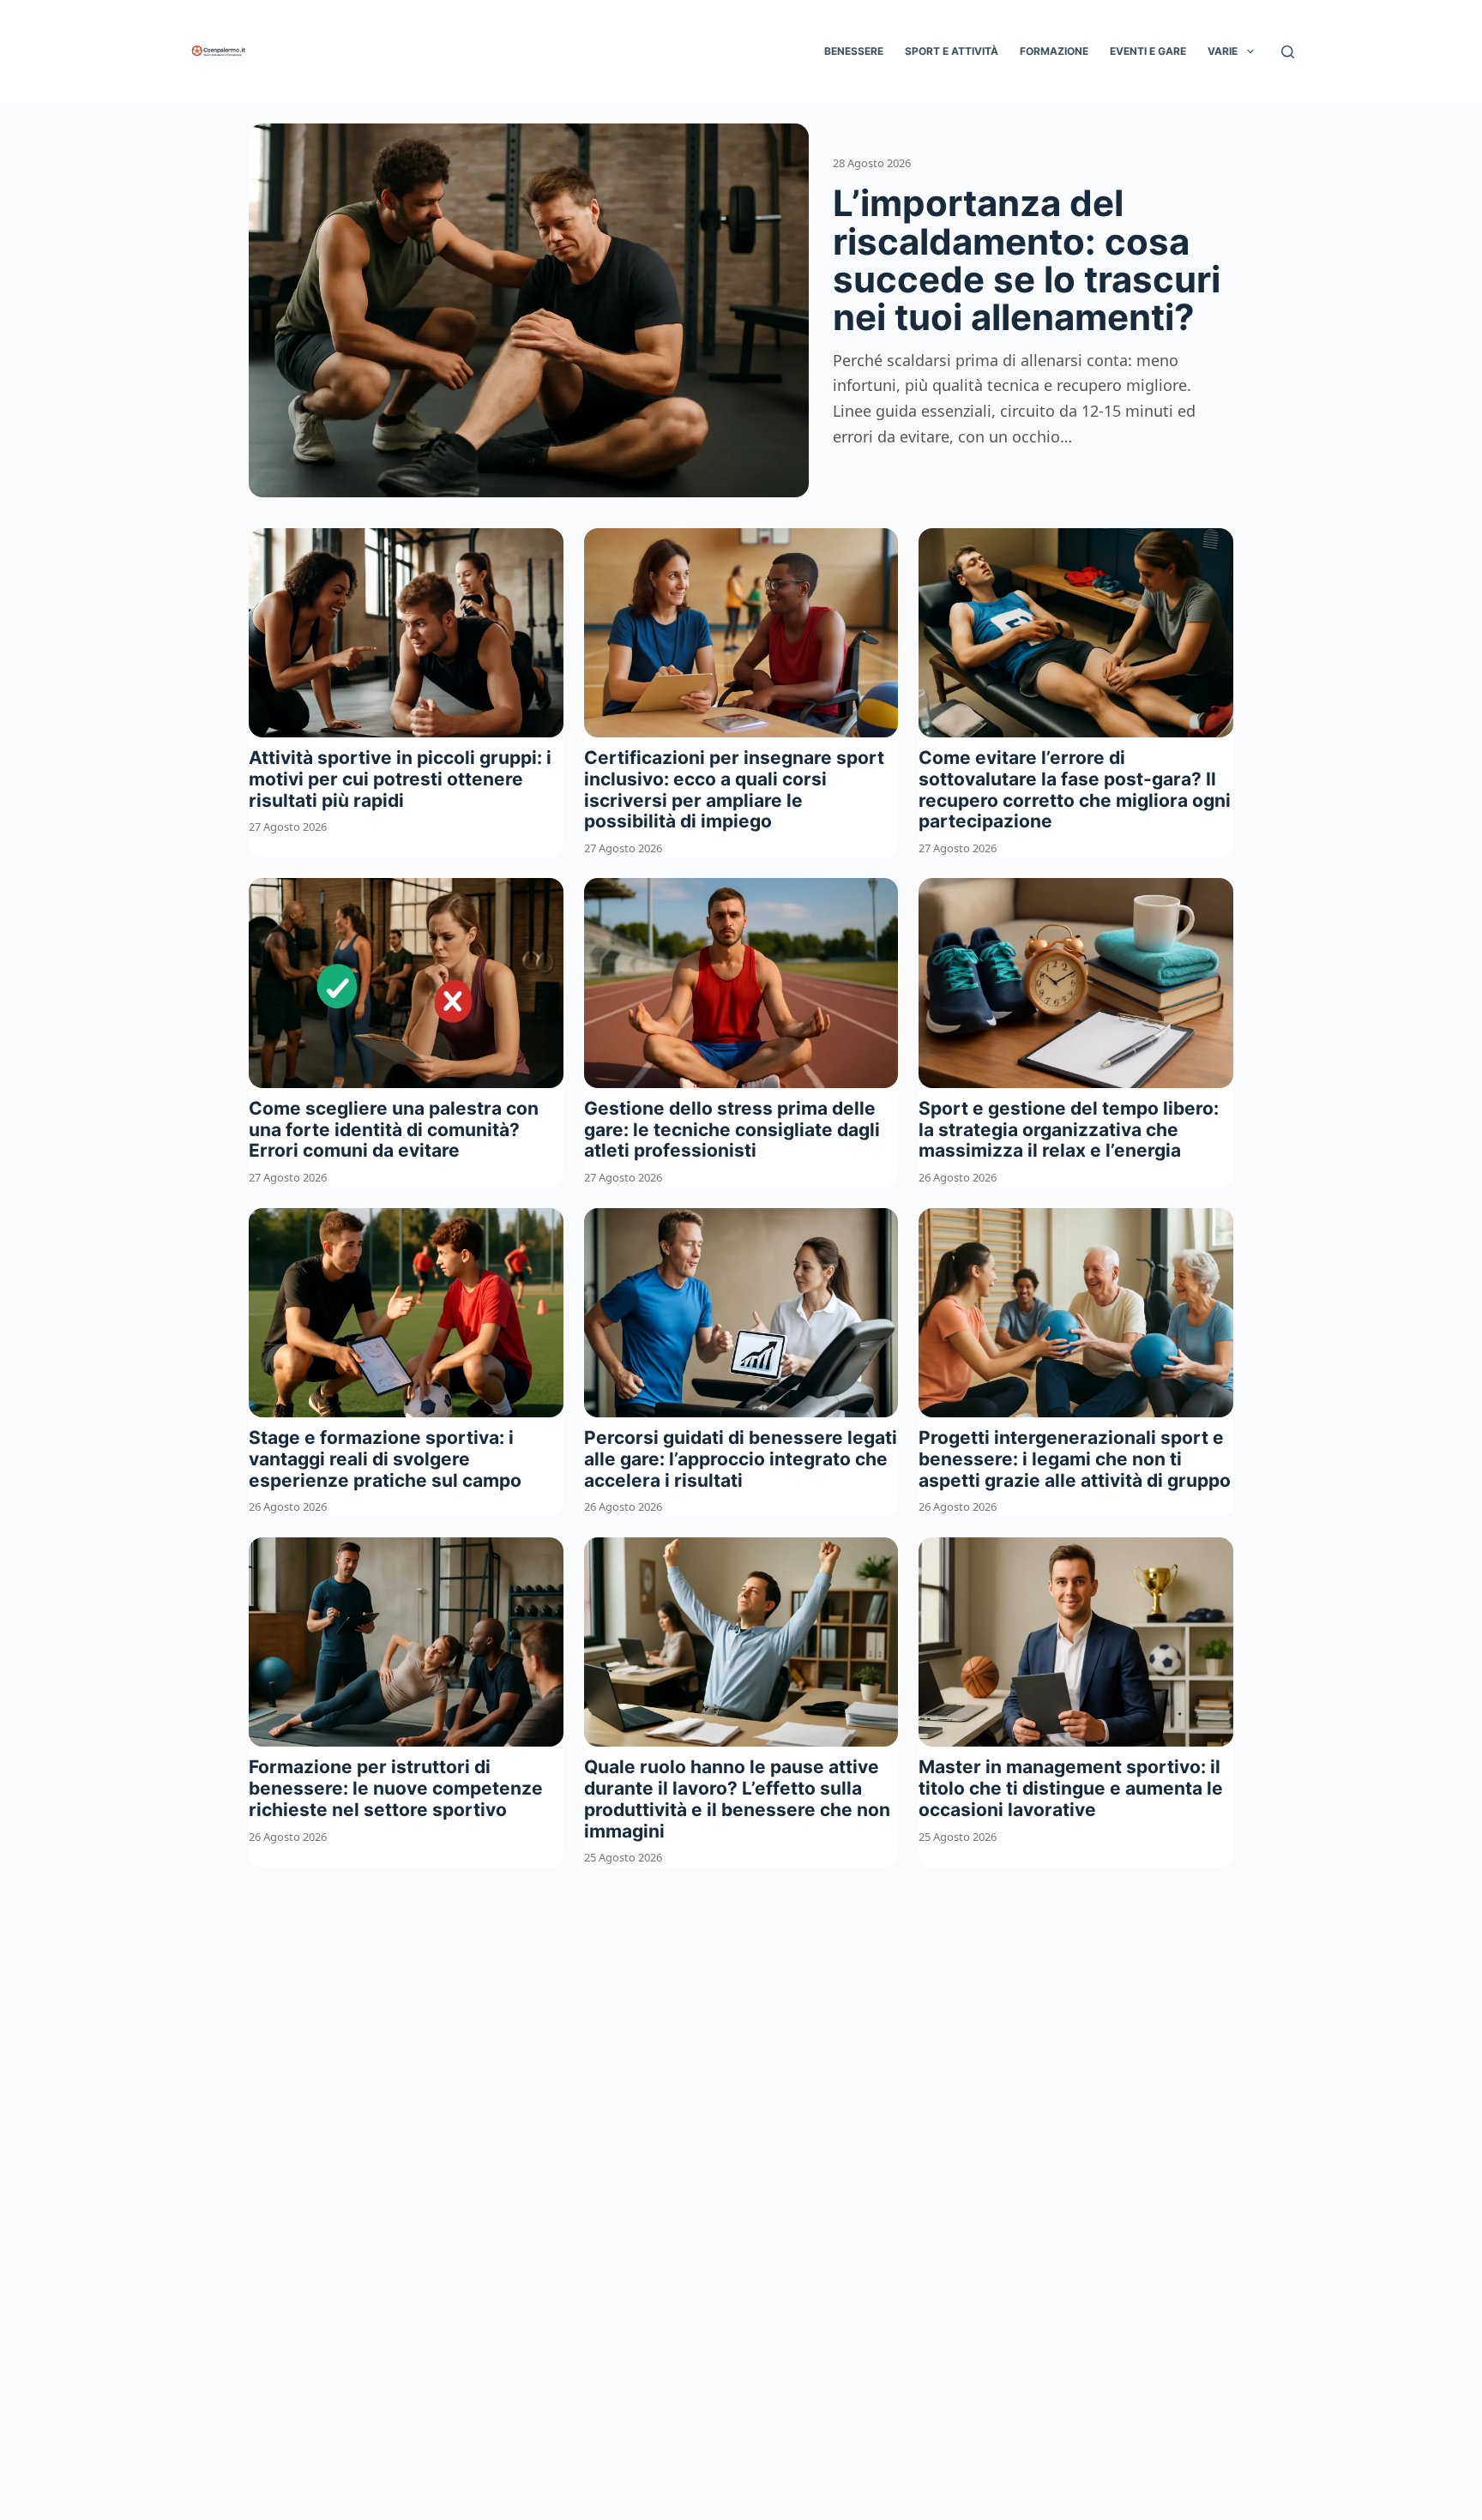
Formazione (1054, 51)
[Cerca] (1288, 52)
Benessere (854, 51)
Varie (1223, 51)
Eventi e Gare (1148, 51)
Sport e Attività (952, 51)
